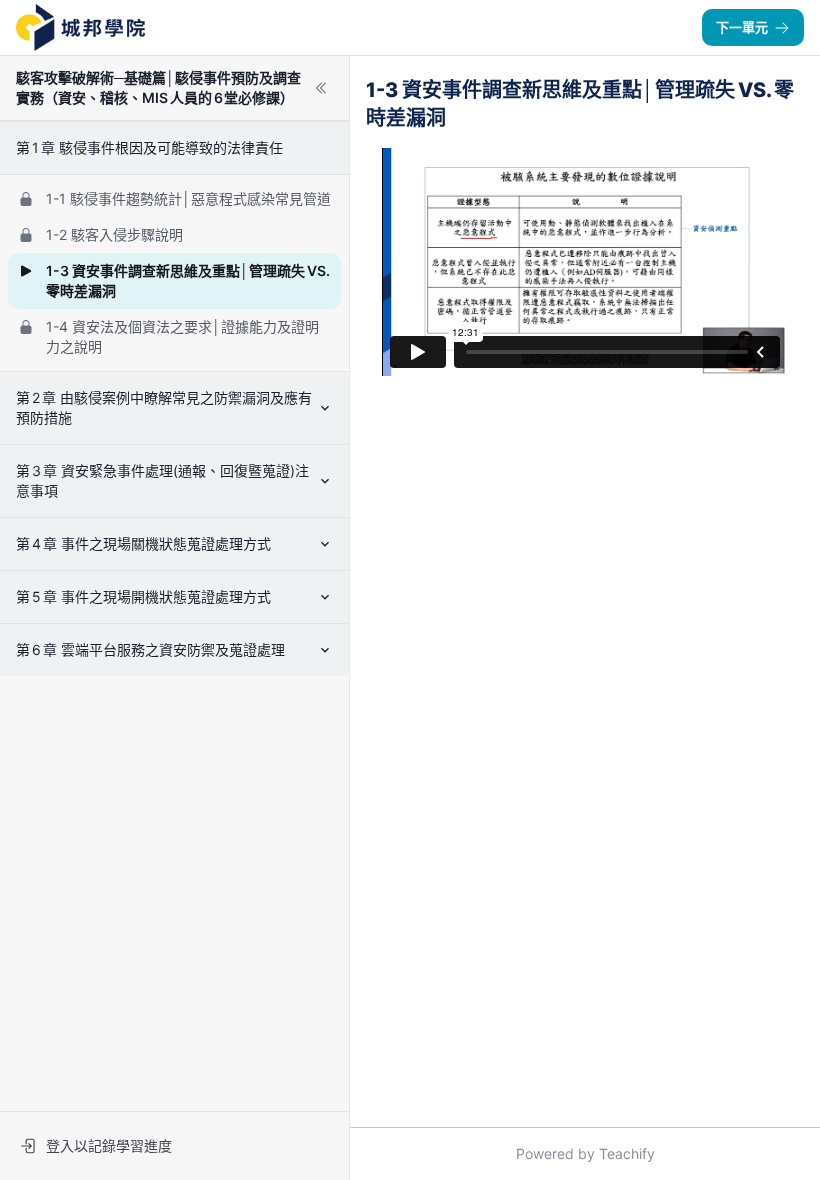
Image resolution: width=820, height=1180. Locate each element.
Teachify (627, 1153)
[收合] (321, 88)
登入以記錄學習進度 (109, 1145)
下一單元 (742, 27)
